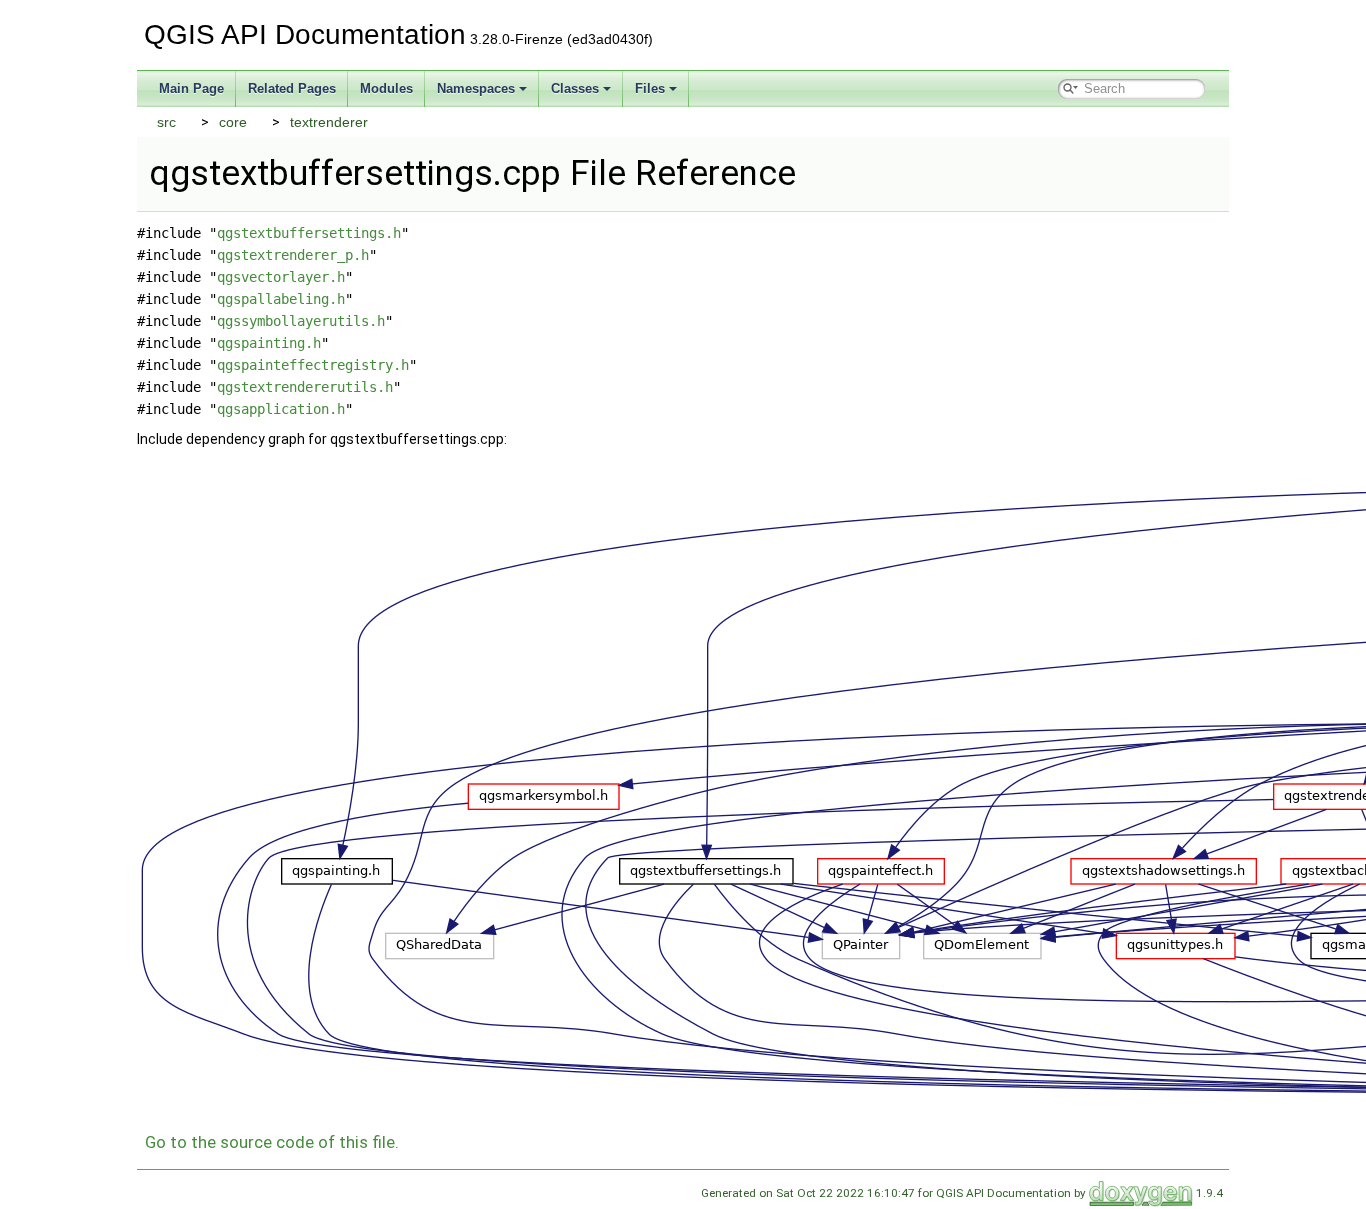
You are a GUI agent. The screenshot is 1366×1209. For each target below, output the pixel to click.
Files (650, 88)
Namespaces (476, 88)
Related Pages (292, 88)
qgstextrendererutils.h (305, 387)
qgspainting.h (269, 343)
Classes (575, 88)
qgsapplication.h (281, 409)
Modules (386, 88)
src (166, 122)
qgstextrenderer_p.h (293, 255)
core (233, 122)
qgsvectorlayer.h (281, 277)
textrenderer (329, 122)
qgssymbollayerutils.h (301, 321)
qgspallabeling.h (281, 299)
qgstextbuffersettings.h (309, 233)
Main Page (191, 88)
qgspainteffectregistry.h (313, 365)
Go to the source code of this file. (272, 1142)
